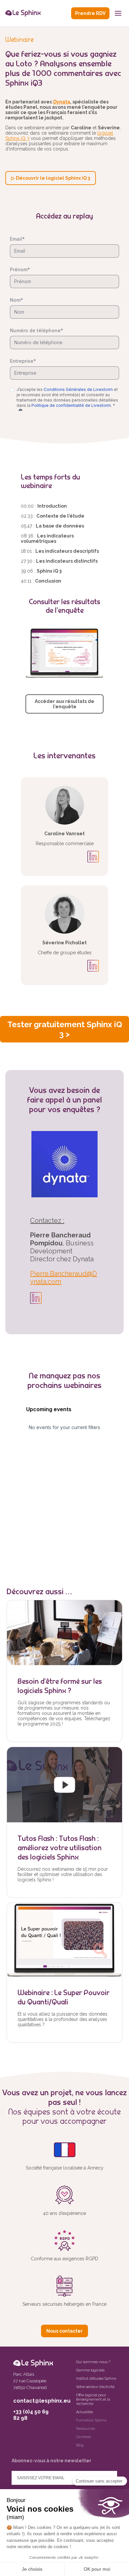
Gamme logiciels (90, 2370)
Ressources (86, 2429)
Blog (80, 2445)
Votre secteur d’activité (95, 2387)
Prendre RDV (90, 13)
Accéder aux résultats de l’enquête (64, 704)
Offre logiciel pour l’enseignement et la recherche (93, 2399)
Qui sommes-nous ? (93, 2362)
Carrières (84, 2437)
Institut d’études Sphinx (96, 2379)
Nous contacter (64, 2331)
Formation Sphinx (91, 2420)
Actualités (85, 2412)
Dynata (62, 102)
